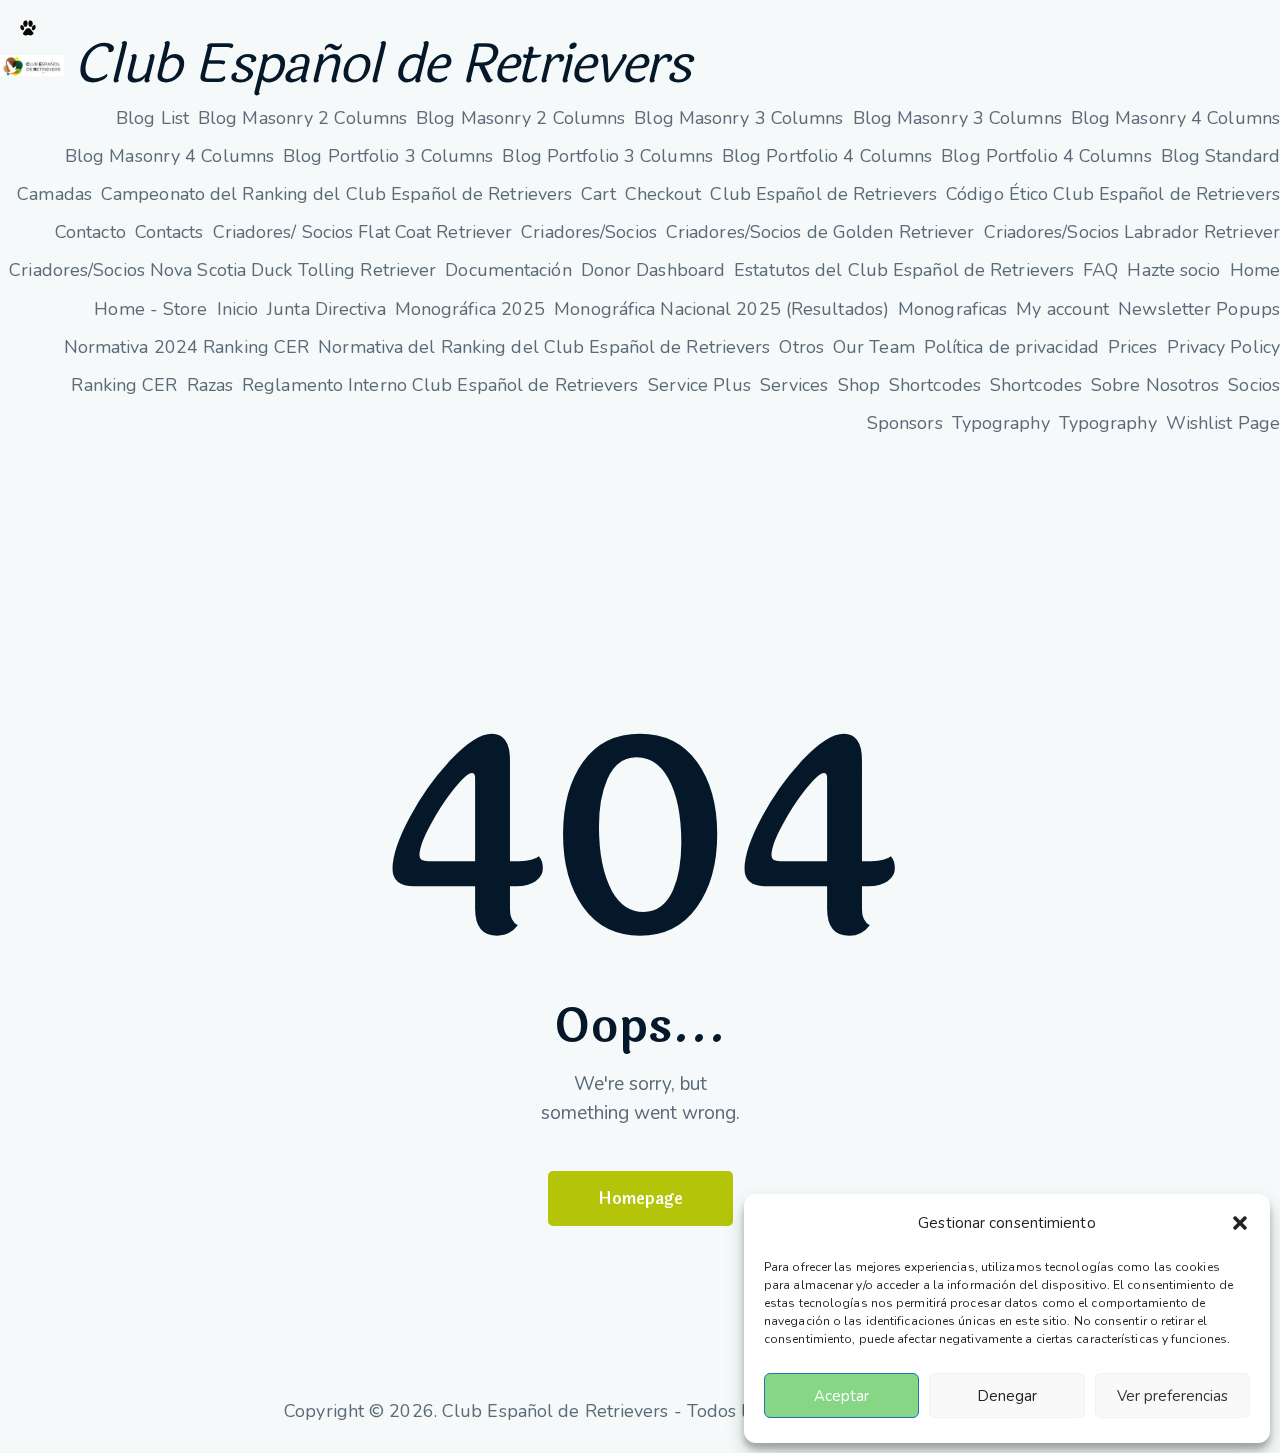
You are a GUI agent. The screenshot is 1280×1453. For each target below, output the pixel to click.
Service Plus (699, 385)
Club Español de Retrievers (382, 65)
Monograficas (952, 309)
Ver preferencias (1172, 1396)
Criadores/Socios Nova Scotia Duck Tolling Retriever (222, 270)
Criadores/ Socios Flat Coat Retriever (363, 232)
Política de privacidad (1011, 347)
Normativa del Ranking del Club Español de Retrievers (544, 347)
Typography (1001, 423)
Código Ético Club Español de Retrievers (1113, 194)
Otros (801, 347)
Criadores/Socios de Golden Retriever (820, 232)
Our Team (874, 347)
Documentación (508, 270)
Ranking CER (124, 385)
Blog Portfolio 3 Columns (388, 156)
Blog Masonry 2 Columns (302, 118)
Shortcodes (935, 385)
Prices (1133, 347)
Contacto (90, 232)
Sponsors (905, 423)
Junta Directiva (326, 309)
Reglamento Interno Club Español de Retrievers (440, 385)
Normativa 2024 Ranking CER (187, 347)
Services (794, 385)
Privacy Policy (1223, 347)
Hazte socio (1173, 270)
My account (1062, 309)
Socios (1254, 385)
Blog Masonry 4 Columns (1175, 118)
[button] (1240, 1223)
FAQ (1100, 270)
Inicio (238, 309)
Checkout (663, 194)
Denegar (1007, 1396)
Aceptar (841, 1396)
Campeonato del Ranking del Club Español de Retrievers (336, 194)
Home (1255, 270)
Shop (859, 385)
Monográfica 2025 (470, 309)
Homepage (640, 1198)
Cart (598, 194)
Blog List (152, 118)
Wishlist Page (1223, 423)
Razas (210, 385)
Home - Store (150, 309)
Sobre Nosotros (1155, 385)
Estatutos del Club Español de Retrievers (904, 270)
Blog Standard (1220, 156)
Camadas (54, 194)
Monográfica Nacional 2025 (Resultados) (721, 309)
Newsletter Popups (1199, 309)
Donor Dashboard (653, 270)
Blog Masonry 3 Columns (738, 118)
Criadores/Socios (589, 232)
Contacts (169, 232)
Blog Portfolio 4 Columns (827, 156)
